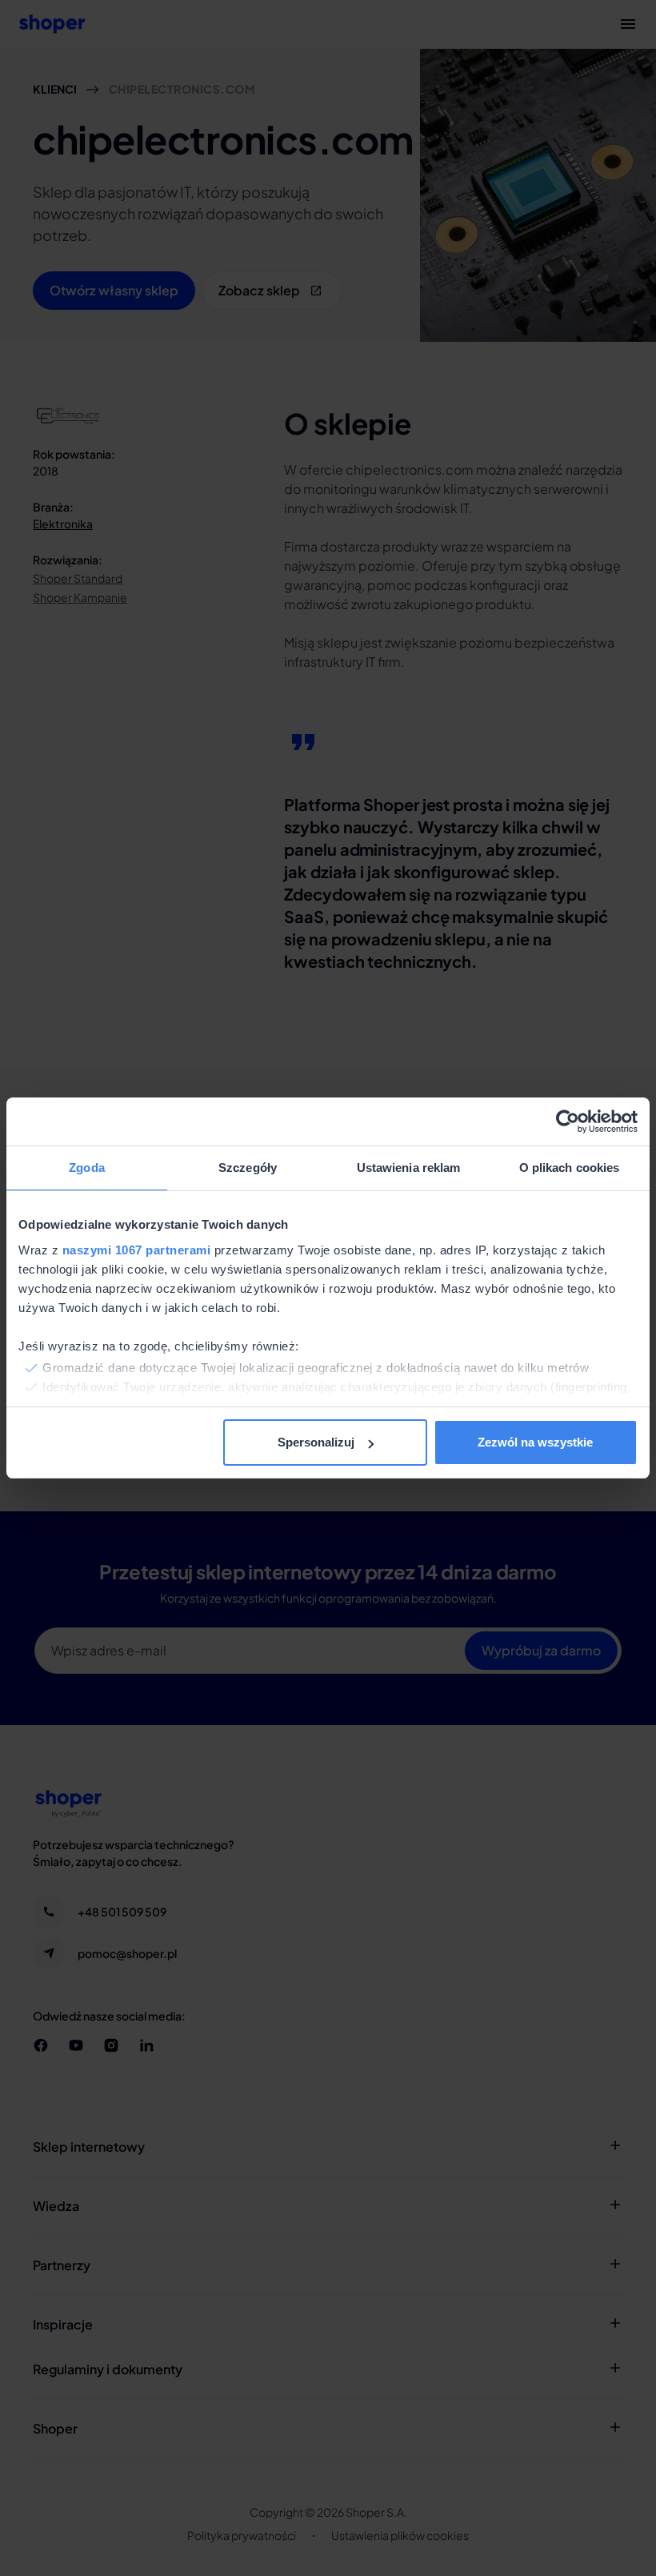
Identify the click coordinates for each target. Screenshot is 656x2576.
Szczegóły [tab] (248, 1168)
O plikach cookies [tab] (570, 1168)
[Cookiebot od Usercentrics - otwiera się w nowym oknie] (568, 1121)
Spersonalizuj (316, 1442)
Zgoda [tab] (87, 1168)
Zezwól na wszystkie (535, 1442)
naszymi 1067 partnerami (137, 1250)
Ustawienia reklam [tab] (409, 1168)
